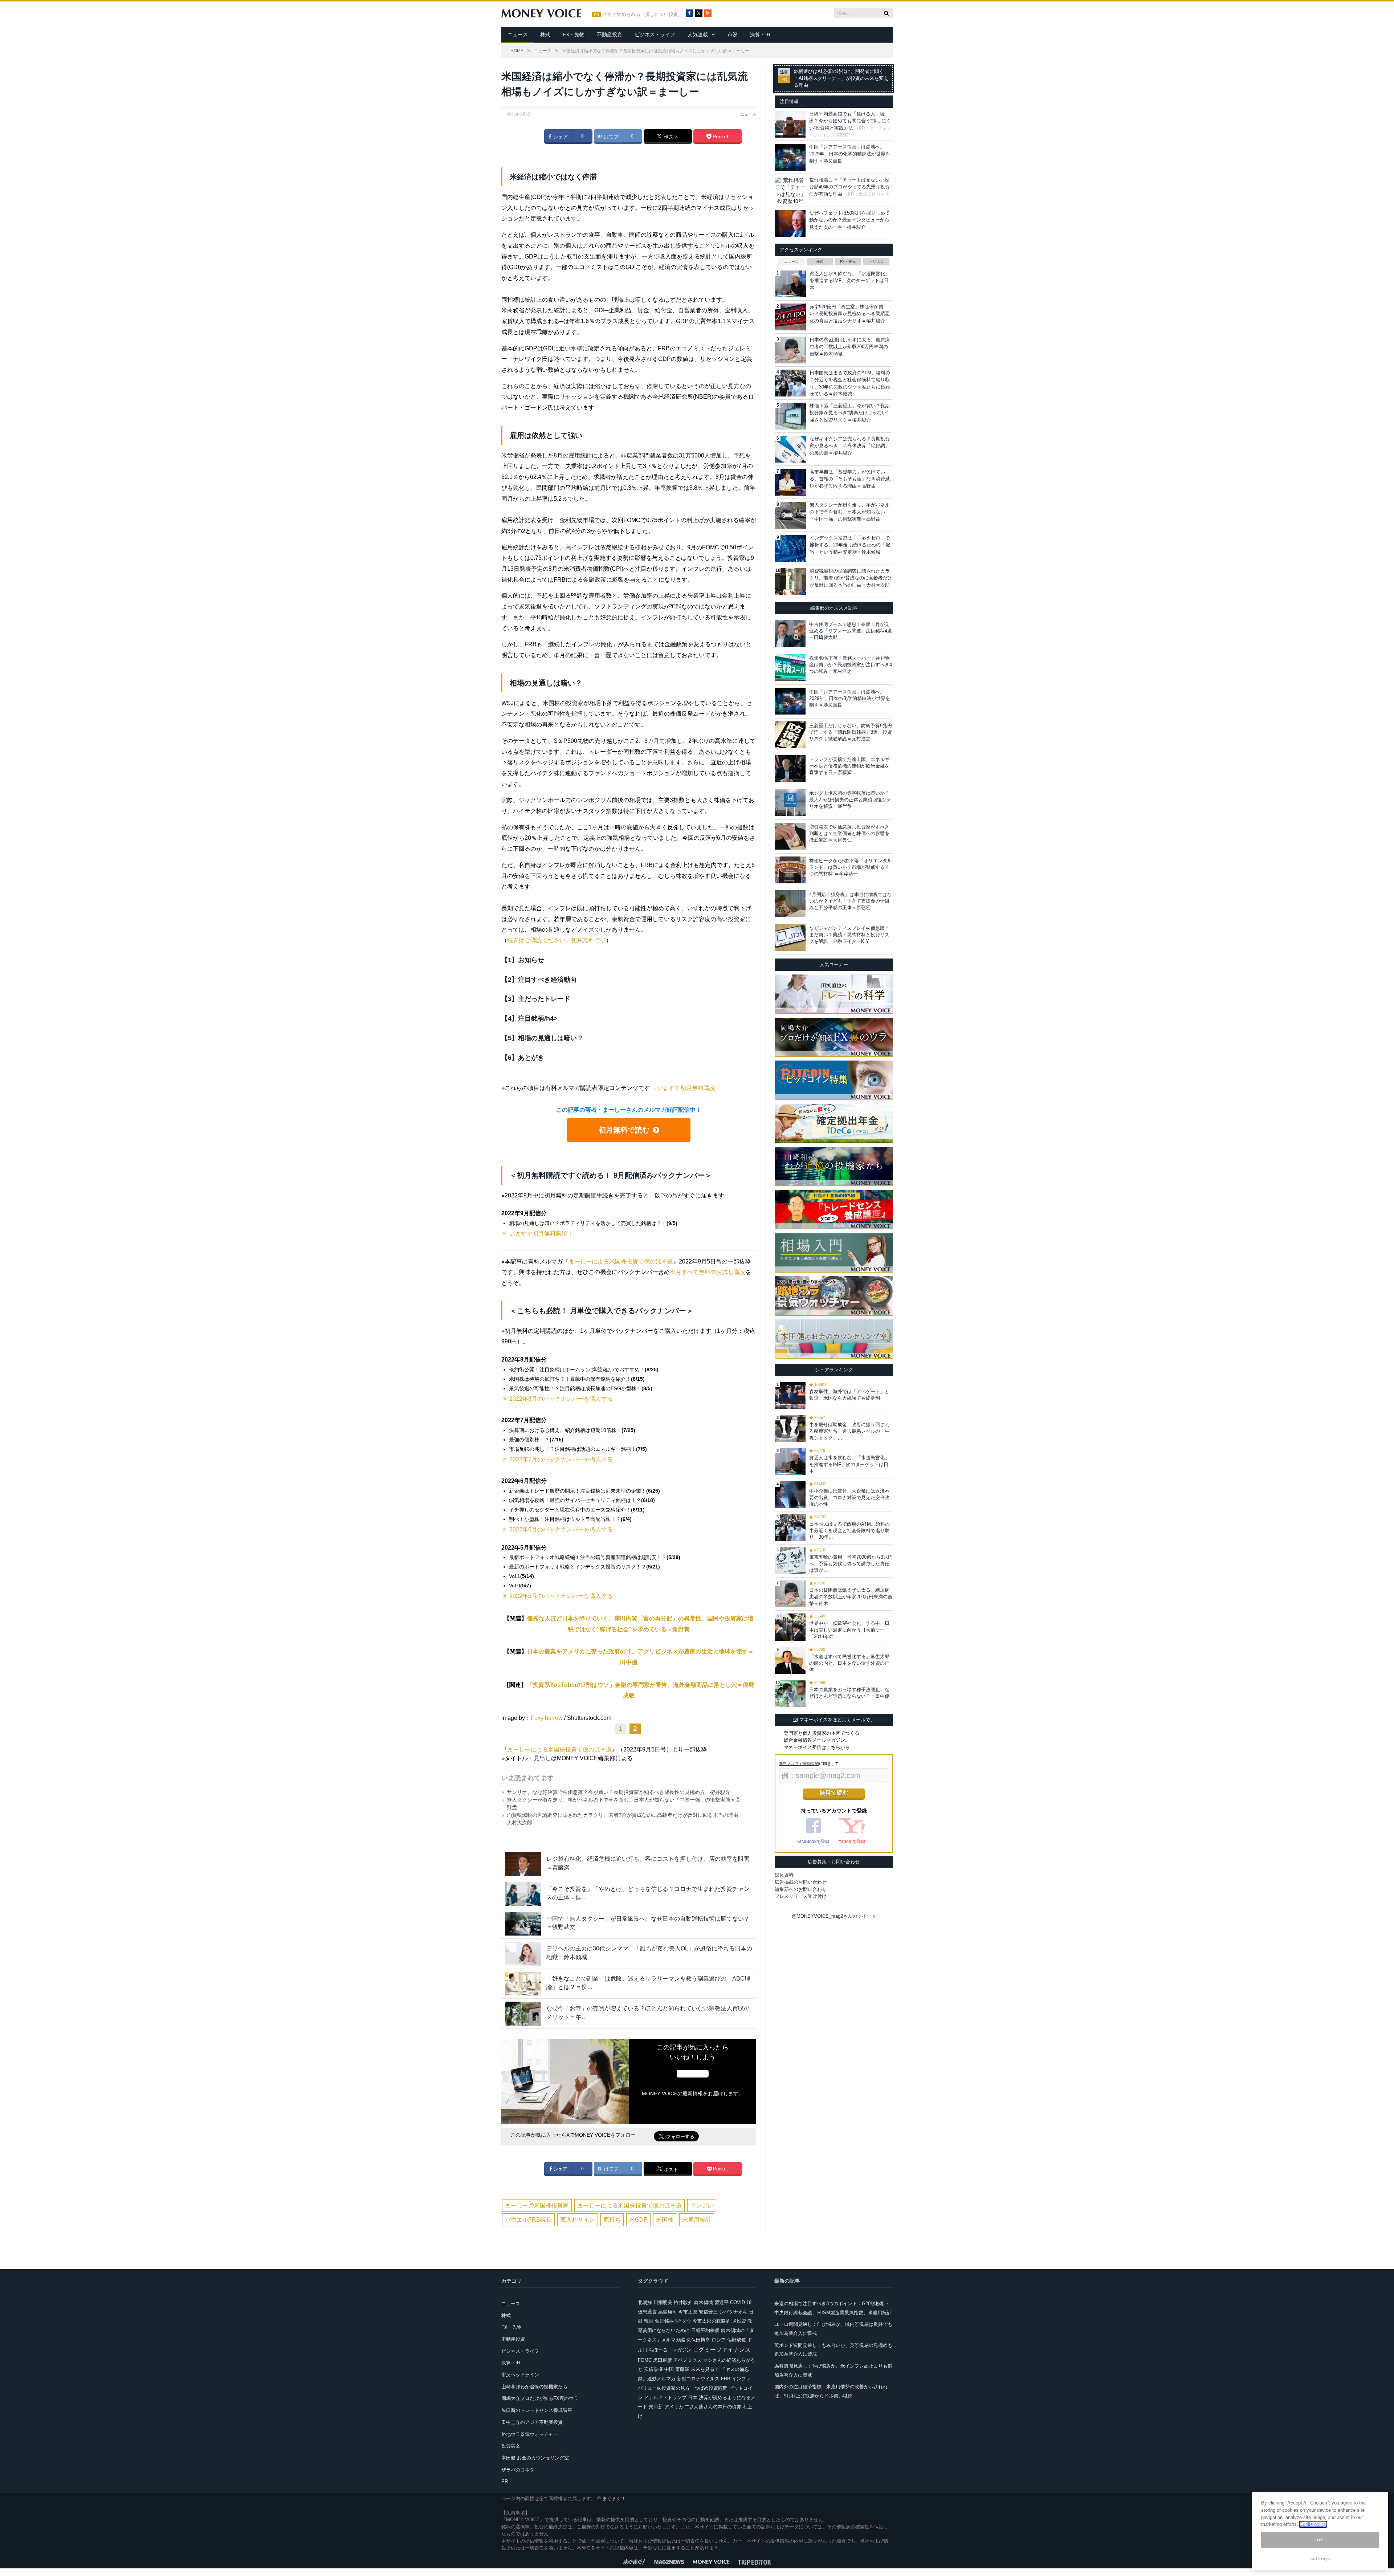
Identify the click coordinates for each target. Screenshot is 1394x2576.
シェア (560, 137)
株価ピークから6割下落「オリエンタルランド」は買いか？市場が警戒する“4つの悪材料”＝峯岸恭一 (851, 867)
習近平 (722, 2302)
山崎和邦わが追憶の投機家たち (534, 2387)
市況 (733, 34)
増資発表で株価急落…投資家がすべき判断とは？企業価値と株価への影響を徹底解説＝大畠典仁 (849, 833)
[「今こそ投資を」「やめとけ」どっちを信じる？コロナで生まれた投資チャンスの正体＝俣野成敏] (523, 1894)
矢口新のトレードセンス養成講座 (537, 2410)
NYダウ (683, 2321)
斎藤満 (682, 2369)
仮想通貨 (647, 2312)
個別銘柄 (664, 2321)
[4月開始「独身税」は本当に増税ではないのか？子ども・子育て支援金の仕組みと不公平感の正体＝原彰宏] (790, 904)
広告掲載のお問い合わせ (801, 1882)
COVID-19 (741, 2302)
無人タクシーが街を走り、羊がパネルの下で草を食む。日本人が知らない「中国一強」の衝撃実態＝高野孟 (850, 512)
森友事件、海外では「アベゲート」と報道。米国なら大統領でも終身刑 (849, 1395)
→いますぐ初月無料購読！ (686, 1088)
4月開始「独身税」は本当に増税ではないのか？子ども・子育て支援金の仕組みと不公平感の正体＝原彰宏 (851, 901)
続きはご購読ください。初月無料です (557, 940)
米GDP (638, 2220)
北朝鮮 (645, 2302)
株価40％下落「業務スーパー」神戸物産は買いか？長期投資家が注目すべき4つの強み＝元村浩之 (851, 665)
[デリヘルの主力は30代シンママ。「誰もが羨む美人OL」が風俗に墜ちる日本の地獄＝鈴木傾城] (523, 1954)
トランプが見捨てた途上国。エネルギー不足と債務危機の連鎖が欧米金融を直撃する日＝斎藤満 (849, 766)
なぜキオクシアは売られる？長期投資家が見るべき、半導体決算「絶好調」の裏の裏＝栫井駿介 (850, 446)
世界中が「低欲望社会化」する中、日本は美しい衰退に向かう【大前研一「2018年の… (849, 1630)
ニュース (518, 34)
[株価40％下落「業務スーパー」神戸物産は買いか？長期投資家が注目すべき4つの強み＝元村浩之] (790, 667)
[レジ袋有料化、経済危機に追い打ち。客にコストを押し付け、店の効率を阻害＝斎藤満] (523, 1864)
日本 (693, 2398)
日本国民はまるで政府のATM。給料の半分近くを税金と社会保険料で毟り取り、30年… (849, 1531)
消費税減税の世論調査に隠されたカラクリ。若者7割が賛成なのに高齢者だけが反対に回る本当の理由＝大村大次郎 (851, 578)
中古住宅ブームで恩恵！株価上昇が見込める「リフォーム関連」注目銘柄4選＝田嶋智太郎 (851, 631)
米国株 (665, 2220)
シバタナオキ (733, 2312)
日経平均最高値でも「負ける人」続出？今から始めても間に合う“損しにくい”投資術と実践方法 (850, 121)
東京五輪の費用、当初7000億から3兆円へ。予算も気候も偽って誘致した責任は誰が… (851, 1564)
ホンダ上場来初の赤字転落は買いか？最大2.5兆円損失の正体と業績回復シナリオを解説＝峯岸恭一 (850, 800)
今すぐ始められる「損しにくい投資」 (643, 15)
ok (1320, 2540)
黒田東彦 (663, 2360)
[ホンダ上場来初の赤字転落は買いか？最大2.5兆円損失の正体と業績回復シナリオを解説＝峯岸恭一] (790, 802)
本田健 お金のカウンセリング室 (535, 2458)
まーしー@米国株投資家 (537, 2205)
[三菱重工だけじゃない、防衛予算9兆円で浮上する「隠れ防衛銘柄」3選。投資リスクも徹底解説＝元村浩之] (790, 735)
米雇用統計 (697, 2220)
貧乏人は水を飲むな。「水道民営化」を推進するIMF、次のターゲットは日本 (850, 281)
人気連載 (698, 34)
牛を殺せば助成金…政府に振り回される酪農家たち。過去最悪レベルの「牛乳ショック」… (849, 1431)
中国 (669, 2369)
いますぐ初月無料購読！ (541, 1234)
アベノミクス (688, 2360)
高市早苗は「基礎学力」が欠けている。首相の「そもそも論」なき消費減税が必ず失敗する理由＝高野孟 (850, 479)
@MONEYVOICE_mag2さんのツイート (834, 1916)
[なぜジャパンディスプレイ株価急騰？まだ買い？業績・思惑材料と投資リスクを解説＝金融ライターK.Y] (790, 937)
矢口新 (656, 2407)
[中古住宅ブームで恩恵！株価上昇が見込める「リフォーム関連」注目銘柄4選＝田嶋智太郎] (790, 634)
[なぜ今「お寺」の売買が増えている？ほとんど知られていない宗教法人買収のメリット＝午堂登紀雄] (523, 2013)
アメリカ (674, 2407)
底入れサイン (578, 2220)
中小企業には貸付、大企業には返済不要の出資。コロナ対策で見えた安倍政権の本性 (849, 1497)
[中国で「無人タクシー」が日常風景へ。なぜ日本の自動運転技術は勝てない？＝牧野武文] (523, 1924)
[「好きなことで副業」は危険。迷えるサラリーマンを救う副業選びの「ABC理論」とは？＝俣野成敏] (523, 1984)
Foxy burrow (547, 1718)
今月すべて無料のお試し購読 (708, 1272)
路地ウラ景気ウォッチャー (530, 2434)
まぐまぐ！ (614, 2498)
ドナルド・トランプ (665, 2398)
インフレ (702, 2205)
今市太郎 (688, 2312)
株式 (545, 34)
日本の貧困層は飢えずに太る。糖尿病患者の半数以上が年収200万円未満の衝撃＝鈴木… (851, 1597)
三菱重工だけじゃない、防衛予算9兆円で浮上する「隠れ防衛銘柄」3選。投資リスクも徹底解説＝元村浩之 (851, 732)
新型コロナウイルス (698, 2379)
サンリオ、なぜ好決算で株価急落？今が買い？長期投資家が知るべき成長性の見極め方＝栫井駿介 (619, 1792)
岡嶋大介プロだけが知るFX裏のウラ (540, 2398)
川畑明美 (663, 2302)
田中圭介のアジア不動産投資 (532, 2422)
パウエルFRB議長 (528, 2220)
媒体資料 (784, 1875)
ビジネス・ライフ (655, 34)
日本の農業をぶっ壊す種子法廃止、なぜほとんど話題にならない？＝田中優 (849, 1693)
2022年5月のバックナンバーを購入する (561, 1596)
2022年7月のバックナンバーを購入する (561, 1459)
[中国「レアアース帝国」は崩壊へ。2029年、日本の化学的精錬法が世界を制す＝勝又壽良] (790, 701)
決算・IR (760, 34)
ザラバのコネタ (518, 2470)
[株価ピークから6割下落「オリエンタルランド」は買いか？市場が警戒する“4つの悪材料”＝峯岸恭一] (790, 870)
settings (1320, 2559)
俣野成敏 (737, 2340)
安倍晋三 (708, 2312)
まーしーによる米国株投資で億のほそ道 (621, 1261)
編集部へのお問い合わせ (801, 1889)
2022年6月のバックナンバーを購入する (561, 1529)
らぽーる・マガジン (670, 2350)
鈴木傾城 (704, 2302)
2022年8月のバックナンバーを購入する (561, 1399)
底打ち (612, 2220)
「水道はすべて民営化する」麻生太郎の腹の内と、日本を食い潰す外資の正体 (849, 1663)
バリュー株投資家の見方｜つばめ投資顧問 (683, 2388)
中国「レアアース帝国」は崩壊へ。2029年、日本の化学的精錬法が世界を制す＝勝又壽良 (850, 154)
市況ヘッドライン (520, 2375)
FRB (726, 2379)
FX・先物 (574, 34)
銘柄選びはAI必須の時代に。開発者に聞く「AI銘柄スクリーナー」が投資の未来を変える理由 (841, 78)
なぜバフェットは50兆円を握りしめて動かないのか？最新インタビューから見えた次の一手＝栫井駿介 (849, 220)
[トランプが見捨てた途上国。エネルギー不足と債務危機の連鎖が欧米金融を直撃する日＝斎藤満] (790, 769)
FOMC (645, 2360)
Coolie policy (1313, 2524)
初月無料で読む (624, 1130)
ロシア (719, 2340)
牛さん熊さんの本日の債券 (713, 2407)
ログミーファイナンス (722, 2350)
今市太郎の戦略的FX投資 (719, 2321)
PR (505, 2481)
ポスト (670, 137)
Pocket (720, 137)
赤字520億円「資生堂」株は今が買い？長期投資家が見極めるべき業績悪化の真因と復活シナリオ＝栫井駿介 (850, 314)
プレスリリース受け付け (801, 1896)
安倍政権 (653, 2369)
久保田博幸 (698, 2340)
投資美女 (511, 2446)
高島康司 (668, 2312)
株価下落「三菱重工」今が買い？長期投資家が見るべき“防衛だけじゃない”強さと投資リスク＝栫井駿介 (850, 413)
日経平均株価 (705, 2330)
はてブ (611, 137)
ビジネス (876, 262)
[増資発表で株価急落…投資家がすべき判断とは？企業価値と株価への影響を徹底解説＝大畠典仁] (790, 836)
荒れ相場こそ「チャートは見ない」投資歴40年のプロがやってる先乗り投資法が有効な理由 (849, 187)
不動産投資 (610, 34)
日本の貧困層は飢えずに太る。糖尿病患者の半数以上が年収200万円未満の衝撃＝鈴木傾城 (850, 347)
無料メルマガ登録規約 (799, 1763)
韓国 (649, 2321)
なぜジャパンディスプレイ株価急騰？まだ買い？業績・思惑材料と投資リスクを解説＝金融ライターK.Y (849, 935)
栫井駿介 (683, 2302)
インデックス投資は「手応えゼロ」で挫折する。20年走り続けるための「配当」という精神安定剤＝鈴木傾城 (850, 545)
